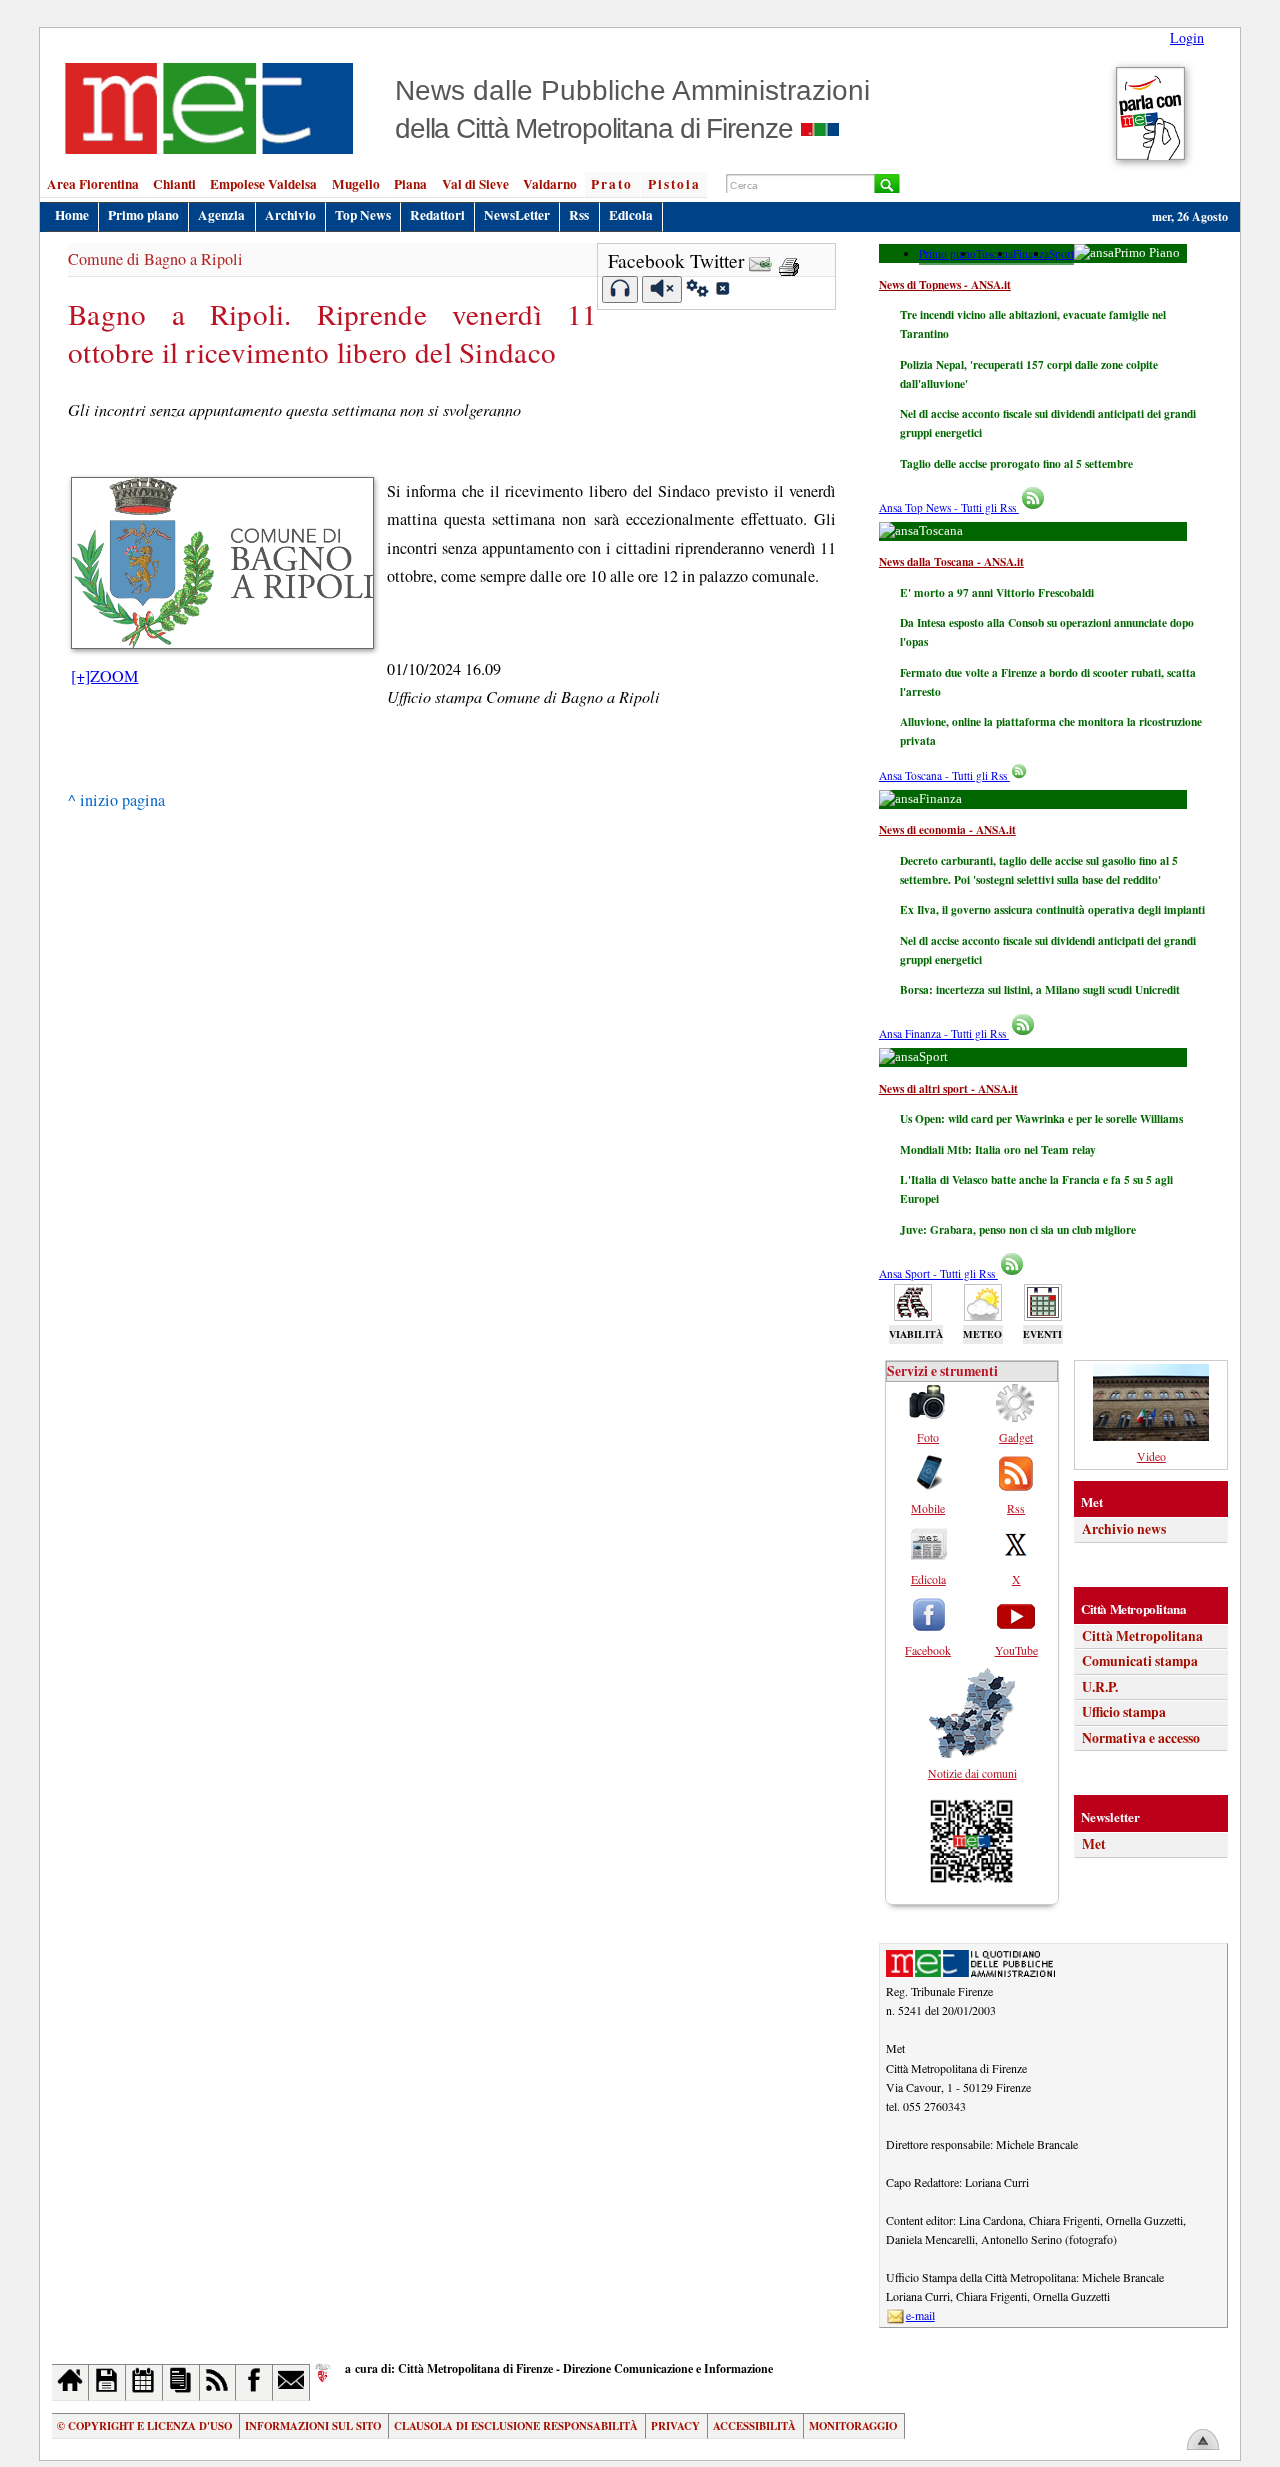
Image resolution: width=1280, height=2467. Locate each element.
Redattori (437, 215)
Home (72, 215)
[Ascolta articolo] (620, 289)
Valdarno (550, 184)
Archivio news (1124, 1529)
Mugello (356, 184)
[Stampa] (789, 260)
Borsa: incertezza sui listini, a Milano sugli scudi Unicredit (1040, 989)
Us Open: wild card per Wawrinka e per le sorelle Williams (1041, 1118)
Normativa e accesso (1141, 1738)
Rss (579, 215)
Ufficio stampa (1124, 1712)
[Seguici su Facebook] (254, 2382)
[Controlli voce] (697, 291)
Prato (612, 184)
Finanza (1031, 253)
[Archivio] (107, 2382)
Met (1094, 1844)
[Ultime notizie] (144, 2382)
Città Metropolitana (1142, 1636)
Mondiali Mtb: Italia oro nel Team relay (998, 1149)
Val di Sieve (475, 184)
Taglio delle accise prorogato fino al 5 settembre (1016, 463)
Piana (410, 184)
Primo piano (143, 215)
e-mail (920, 2315)
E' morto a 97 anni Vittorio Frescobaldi (997, 592)
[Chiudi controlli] (722, 291)
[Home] (70, 2382)
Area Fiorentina (93, 184)
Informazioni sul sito (313, 2426)
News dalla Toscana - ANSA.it (951, 561)
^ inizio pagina (116, 800)
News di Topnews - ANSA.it (945, 284)
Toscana (994, 253)
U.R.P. (1100, 1687)
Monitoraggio (853, 2426)
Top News (363, 215)
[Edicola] (181, 2382)
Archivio (290, 215)
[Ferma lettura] (662, 289)
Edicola (631, 215)
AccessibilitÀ (754, 2426)
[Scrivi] (291, 2382)
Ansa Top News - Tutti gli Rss (949, 507)
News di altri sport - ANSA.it (948, 1088)
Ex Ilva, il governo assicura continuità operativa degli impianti (1052, 909)
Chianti (174, 184)
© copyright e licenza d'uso (144, 2426)
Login (1187, 37)
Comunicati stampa (1140, 1661)
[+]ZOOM (104, 676)
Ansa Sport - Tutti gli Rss (938, 1273)
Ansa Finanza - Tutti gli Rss (944, 1033)
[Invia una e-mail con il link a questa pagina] (760, 260)
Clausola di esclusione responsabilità (516, 2426)
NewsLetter (517, 215)
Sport (1061, 253)
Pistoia (674, 184)
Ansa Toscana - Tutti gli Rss (944, 775)
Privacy (675, 2426)
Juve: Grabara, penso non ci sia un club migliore (1018, 1229)
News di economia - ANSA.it (947, 829)
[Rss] (218, 2382)
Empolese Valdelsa (263, 184)
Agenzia (221, 215)
